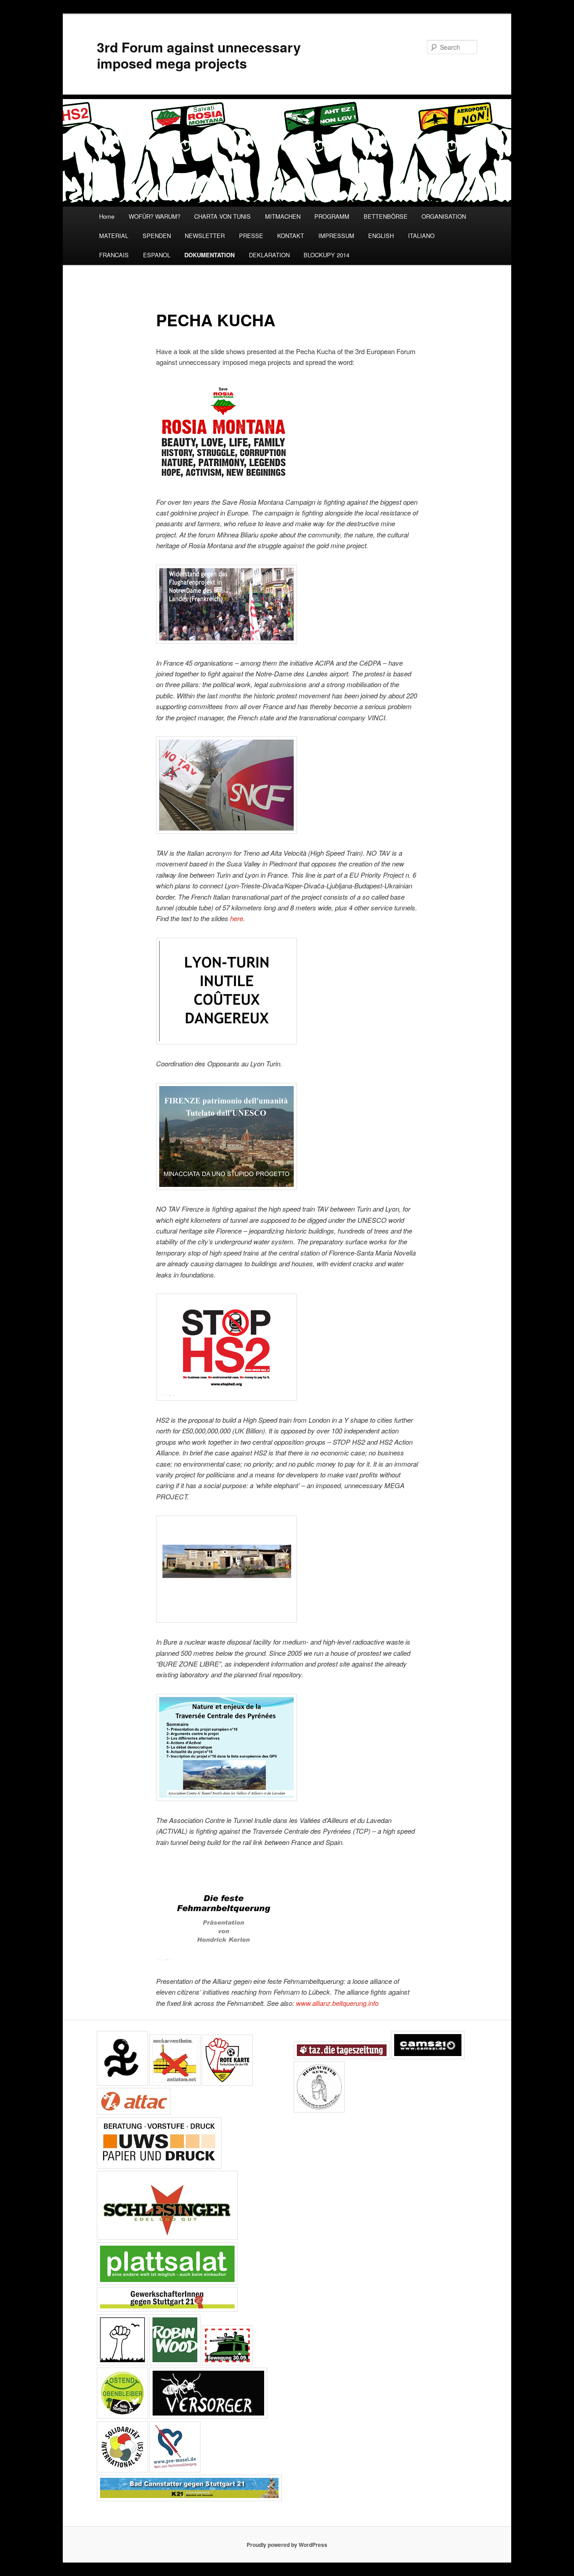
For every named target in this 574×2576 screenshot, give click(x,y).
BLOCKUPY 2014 (326, 255)
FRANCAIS (114, 255)
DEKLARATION (269, 255)
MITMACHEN (283, 216)
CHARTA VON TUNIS (222, 216)
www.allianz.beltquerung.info (336, 2003)
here (237, 918)
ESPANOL (157, 255)
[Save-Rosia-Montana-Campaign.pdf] (223, 480)
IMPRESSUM (336, 236)
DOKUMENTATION (209, 255)
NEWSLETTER (205, 236)
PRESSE (251, 236)
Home (107, 216)
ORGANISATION (444, 216)
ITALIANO (421, 236)
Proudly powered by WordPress (287, 2545)
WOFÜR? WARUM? (154, 216)
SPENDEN (157, 236)
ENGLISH (381, 236)
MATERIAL (114, 236)
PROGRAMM (332, 216)
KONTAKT (291, 236)
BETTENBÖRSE (386, 216)
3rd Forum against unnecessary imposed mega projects (199, 55)
